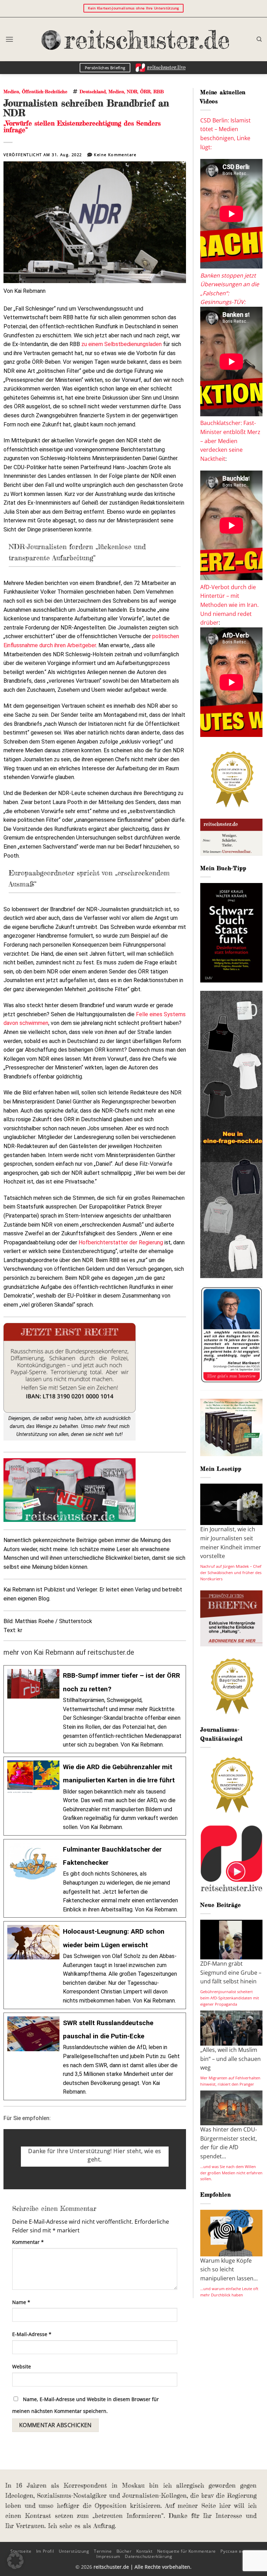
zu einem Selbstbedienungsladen (122, 344)
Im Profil (45, 2551)
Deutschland (93, 91)
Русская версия (238, 2551)
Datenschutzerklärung (148, 2556)
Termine (103, 2551)
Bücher (124, 2551)
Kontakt (144, 2551)
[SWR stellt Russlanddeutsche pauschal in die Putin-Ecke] (95, 2056)
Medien (11, 91)
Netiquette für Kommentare (187, 2551)
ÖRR (145, 91)
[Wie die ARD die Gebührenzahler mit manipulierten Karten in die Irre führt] (95, 1796)
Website (22, 2366)
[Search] (259, 39)
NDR (132, 91)
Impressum (108, 2556)
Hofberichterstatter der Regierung (121, 1242)
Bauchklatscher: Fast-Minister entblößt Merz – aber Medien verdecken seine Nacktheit (230, 441)
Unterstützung (74, 2551)
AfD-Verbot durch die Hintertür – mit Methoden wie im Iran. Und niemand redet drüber (229, 605)
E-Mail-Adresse (32, 2334)
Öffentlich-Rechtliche (45, 91)
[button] (9, 39)
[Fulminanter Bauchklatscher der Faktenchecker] (95, 1879)
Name (21, 2302)
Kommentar (28, 2242)
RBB (159, 91)
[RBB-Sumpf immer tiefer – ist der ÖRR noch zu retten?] (95, 1709)
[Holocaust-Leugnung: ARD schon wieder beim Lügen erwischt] (95, 1965)
